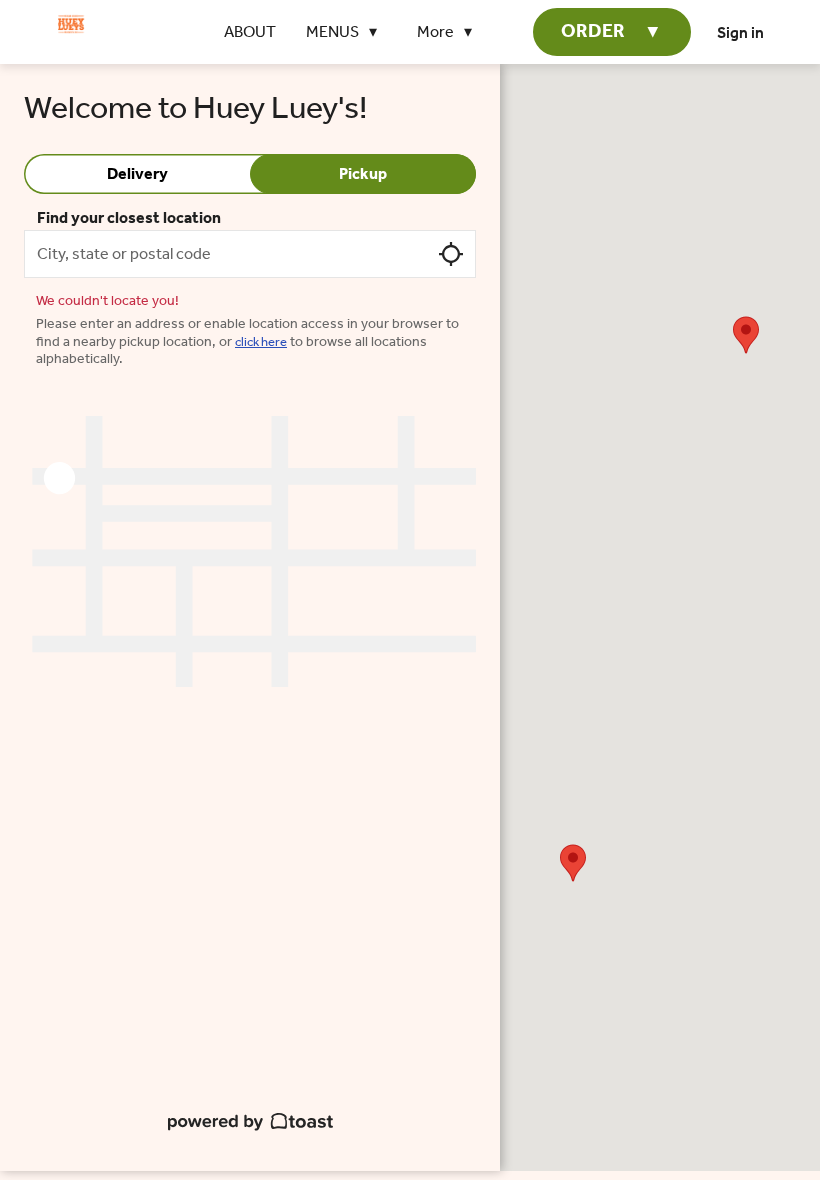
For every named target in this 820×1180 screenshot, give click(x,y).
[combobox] (250, 254)
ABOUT (250, 31)
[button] (346, 32)
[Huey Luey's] (70, 24)
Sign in (740, 32)
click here (261, 341)
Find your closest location (129, 217)
